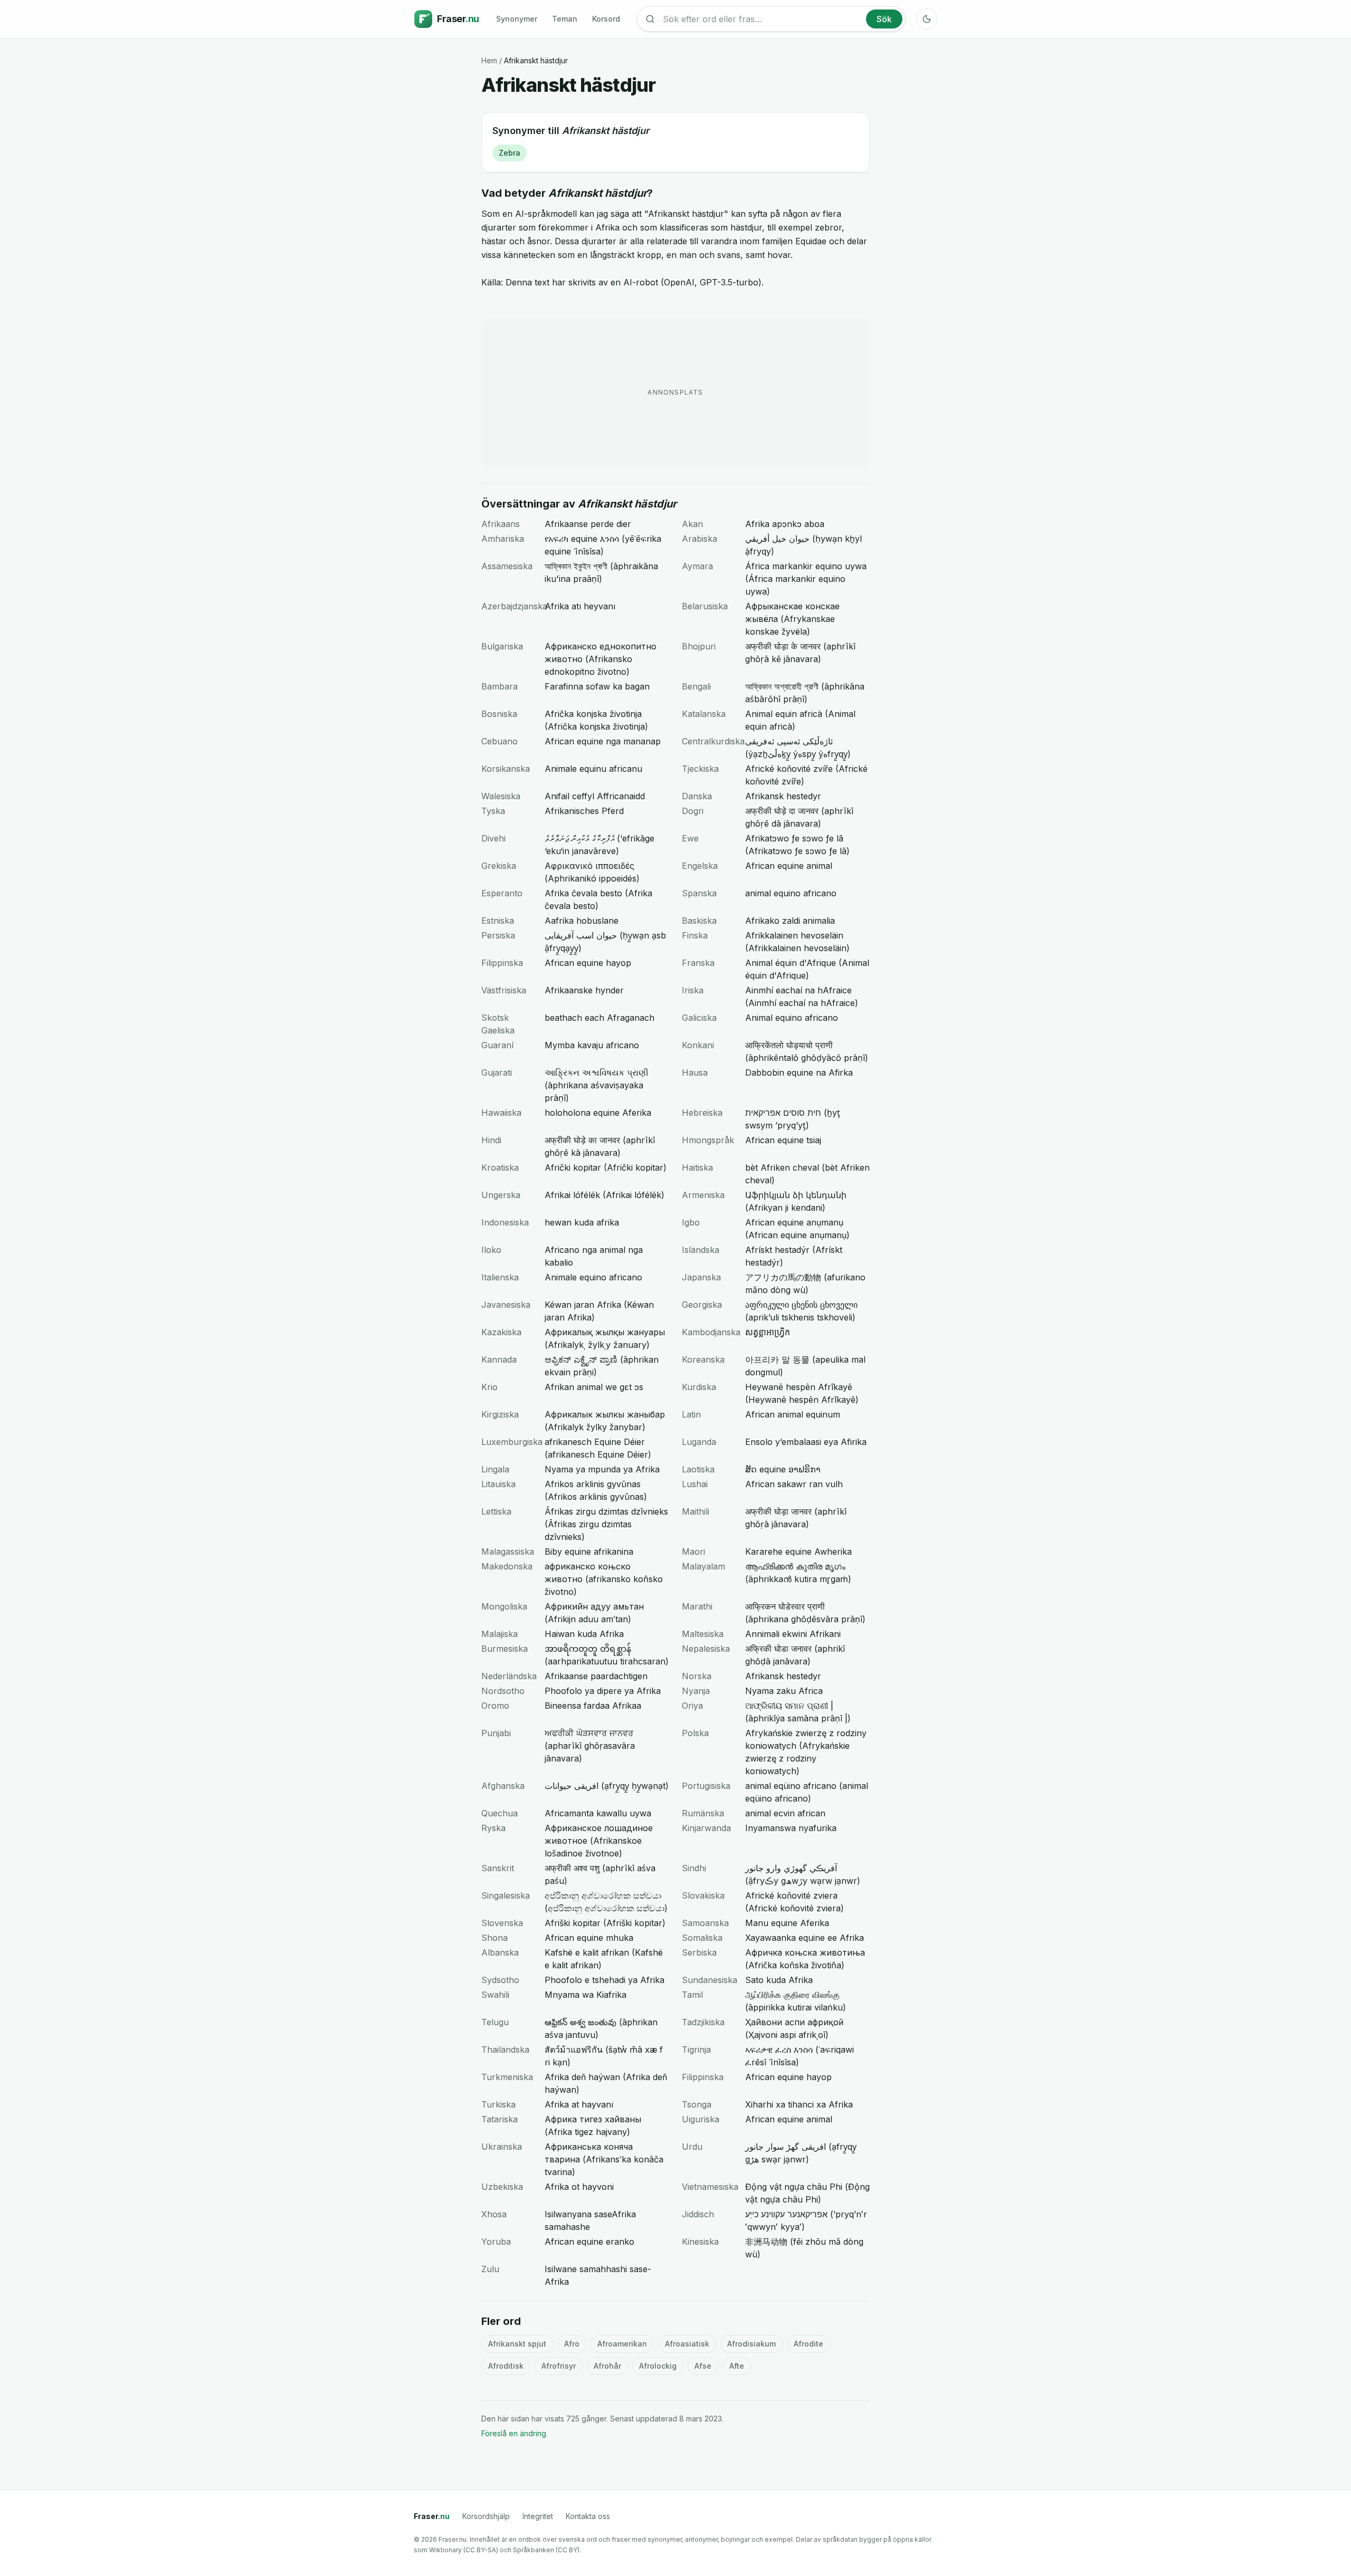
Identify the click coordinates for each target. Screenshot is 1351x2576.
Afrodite (808, 2344)
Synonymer (517, 19)
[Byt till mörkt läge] (927, 19)
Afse (703, 2366)
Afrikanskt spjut (517, 2344)
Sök (884, 19)
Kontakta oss (588, 2516)
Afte (737, 2366)
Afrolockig (658, 2366)
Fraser (432, 2516)
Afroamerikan (622, 2344)
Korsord (606, 19)
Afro (572, 2344)
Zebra (510, 153)
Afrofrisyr (559, 2366)
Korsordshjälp (486, 2516)
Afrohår (607, 2366)
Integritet (538, 2516)
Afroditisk (506, 2366)
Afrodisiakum (751, 2344)
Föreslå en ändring (514, 2433)
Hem (489, 60)
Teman (565, 19)
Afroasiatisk (687, 2344)
